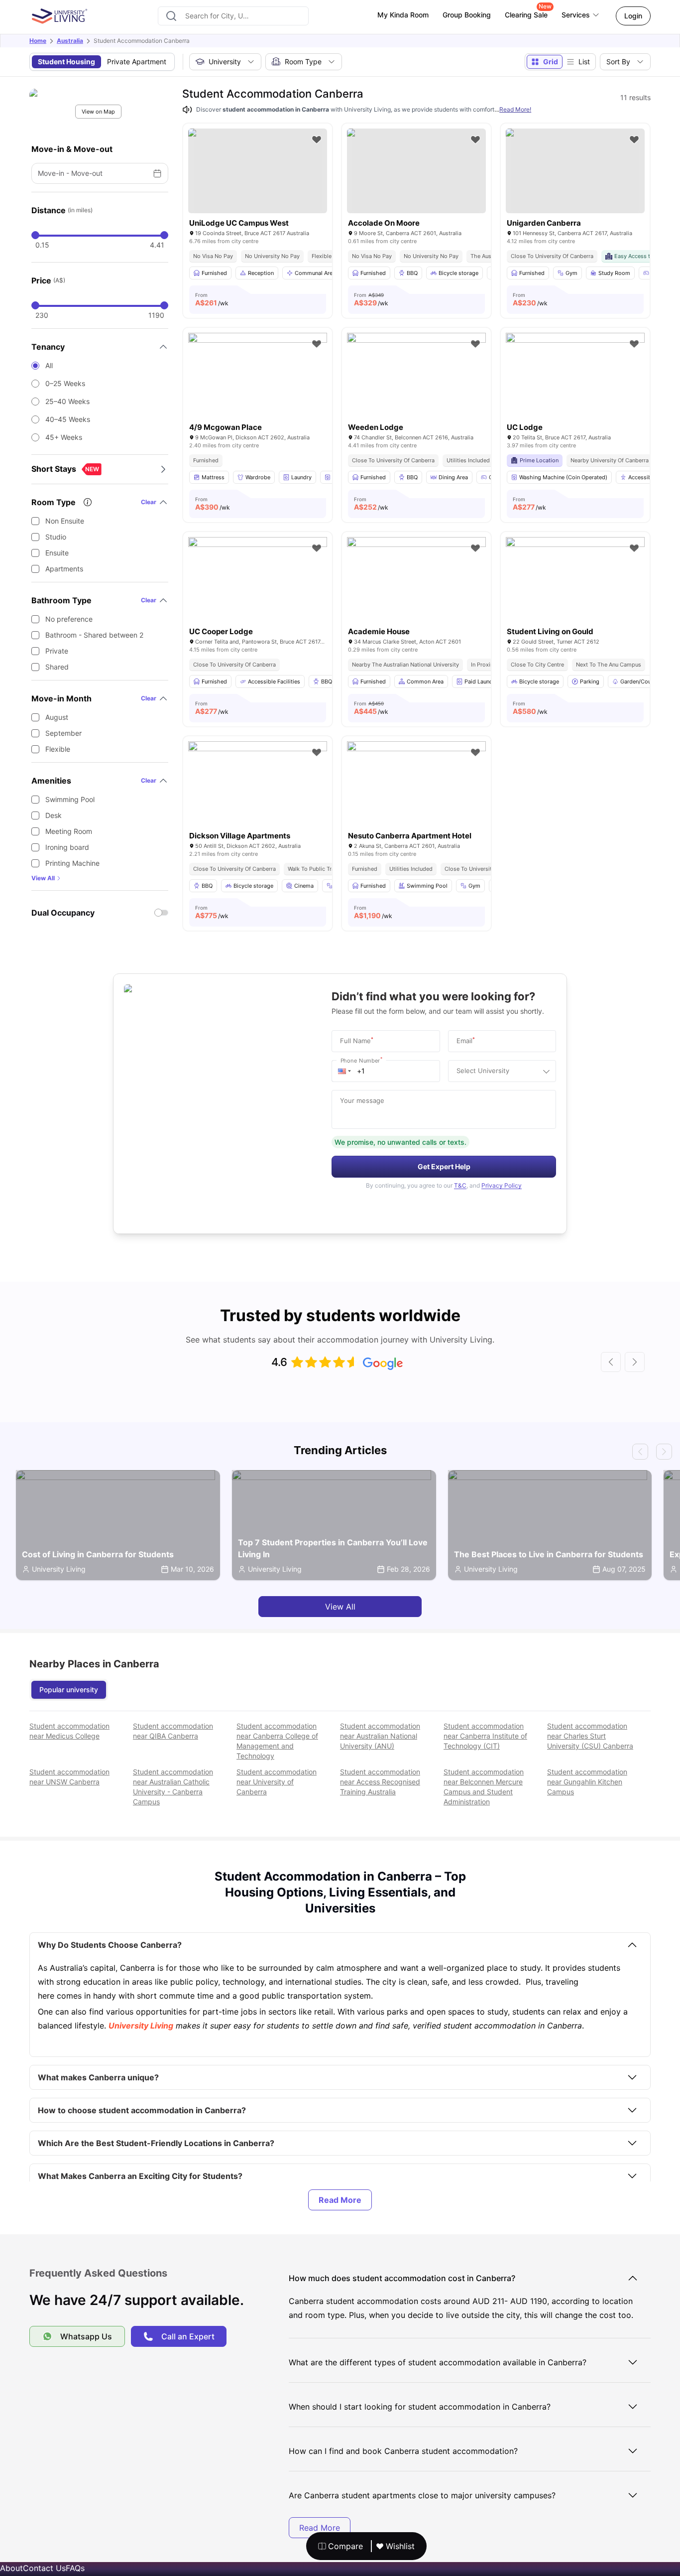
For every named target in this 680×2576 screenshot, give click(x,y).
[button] (344, 1071)
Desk (54, 815)
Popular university (69, 1690)
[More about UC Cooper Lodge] (258, 583)
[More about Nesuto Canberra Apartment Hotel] (416, 788)
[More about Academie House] (416, 583)
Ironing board (67, 847)
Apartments (64, 569)
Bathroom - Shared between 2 (94, 635)
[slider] (35, 235)
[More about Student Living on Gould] (575, 583)
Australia (70, 41)
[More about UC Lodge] (575, 379)
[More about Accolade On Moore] (416, 171)
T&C (460, 1185)
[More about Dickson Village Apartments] (258, 788)
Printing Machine (72, 863)
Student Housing (66, 62)
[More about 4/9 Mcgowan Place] (258, 379)
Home (38, 41)
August (57, 717)
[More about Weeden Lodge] (416, 379)
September (63, 733)
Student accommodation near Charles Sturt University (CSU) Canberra (590, 1736)
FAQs (75, 2568)
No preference (69, 619)
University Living (141, 2026)
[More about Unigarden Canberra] (575, 171)
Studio (56, 537)
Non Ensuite (65, 521)
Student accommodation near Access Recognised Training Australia (380, 1782)
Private (57, 651)
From (212, 299)
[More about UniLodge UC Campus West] (258, 171)
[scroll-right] (635, 1362)
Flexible (58, 749)
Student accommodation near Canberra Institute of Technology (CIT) (485, 1736)
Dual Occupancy (63, 913)
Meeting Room (69, 831)
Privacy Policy (502, 1185)
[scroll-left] (611, 1362)
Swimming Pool (70, 799)
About (11, 2568)
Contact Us (44, 2568)
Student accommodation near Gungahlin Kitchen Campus (587, 1782)
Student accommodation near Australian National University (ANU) (380, 1736)
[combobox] (233, 16)
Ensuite (57, 553)
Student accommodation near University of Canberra (277, 1782)
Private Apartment (137, 62)
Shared (57, 667)
